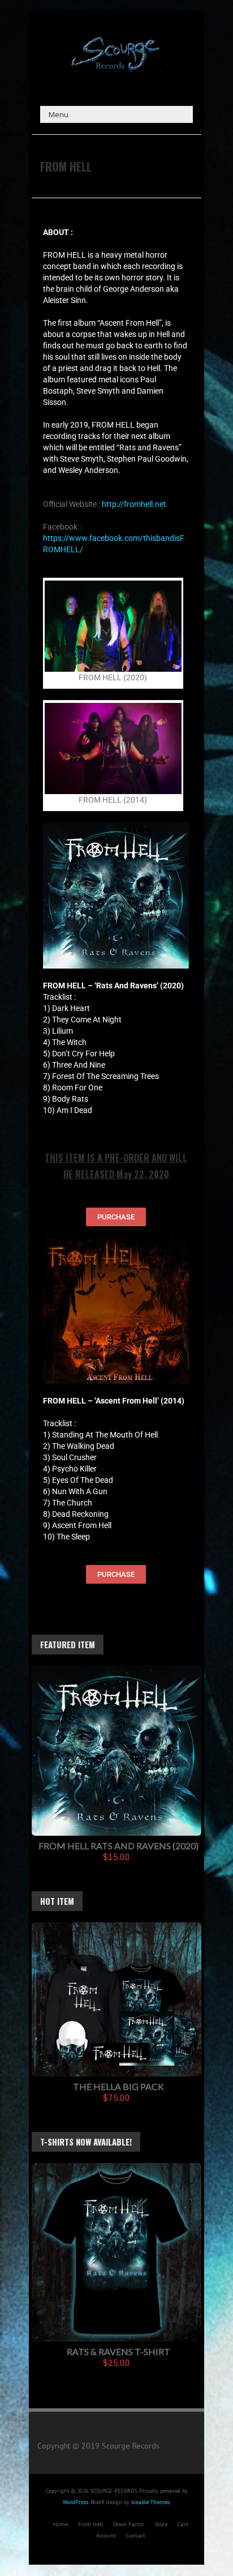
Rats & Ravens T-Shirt (118, 2351)
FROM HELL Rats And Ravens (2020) (118, 1846)
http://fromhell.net (134, 504)
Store (161, 2524)
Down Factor (129, 2524)
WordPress (75, 2502)
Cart (183, 2524)
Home (61, 2524)
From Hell (90, 2524)
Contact (136, 2536)
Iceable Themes (150, 2502)
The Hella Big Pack (118, 2086)
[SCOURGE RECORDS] (116, 40)
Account (106, 2536)
